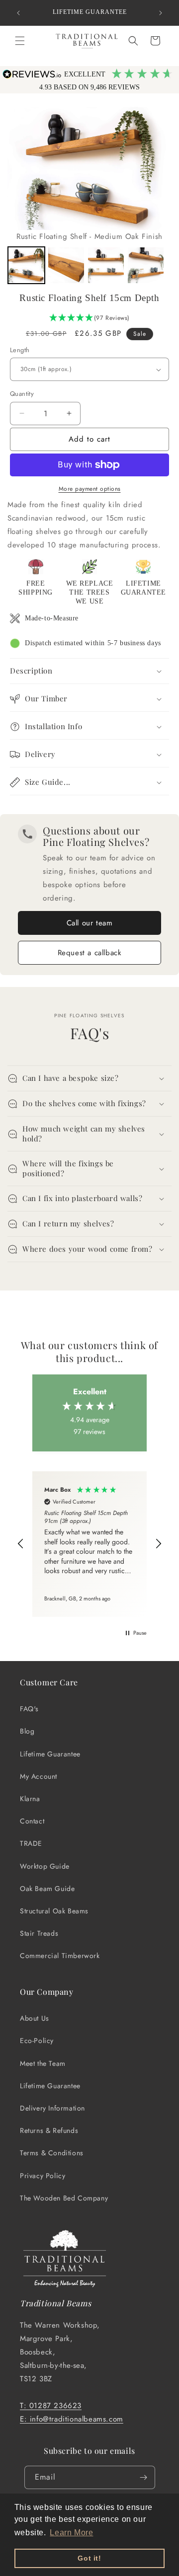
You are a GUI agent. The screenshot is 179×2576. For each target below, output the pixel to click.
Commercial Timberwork (60, 1956)
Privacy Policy (43, 2176)
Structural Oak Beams (54, 1911)
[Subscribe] (144, 2477)
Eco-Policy (37, 2041)
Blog (27, 1731)
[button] (20, 41)
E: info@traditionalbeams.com (72, 2419)
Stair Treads (39, 1933)
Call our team (90, 923)
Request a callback (90, 953)
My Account (39, 1776)
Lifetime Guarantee (50, 1754)
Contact (32, 1821)
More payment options (90, 489)
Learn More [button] (71, 2533)
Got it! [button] (89, 2558)
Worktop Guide (45, 1866)
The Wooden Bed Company (64, 2198)
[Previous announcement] (18, 13)
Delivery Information (52, 2108)
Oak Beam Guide (47, 1889)
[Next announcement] (161, 13)
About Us (35, 2018)
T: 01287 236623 (51, 2406)
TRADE (31, 1843)
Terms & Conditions (52, 2153)
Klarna (30, 1799)
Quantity (22, 394)
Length (20, 350)
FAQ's (29, 1709)
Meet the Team (43, 2063)
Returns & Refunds (49, 2130)
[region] (89, 1544)
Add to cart (89, 439)
